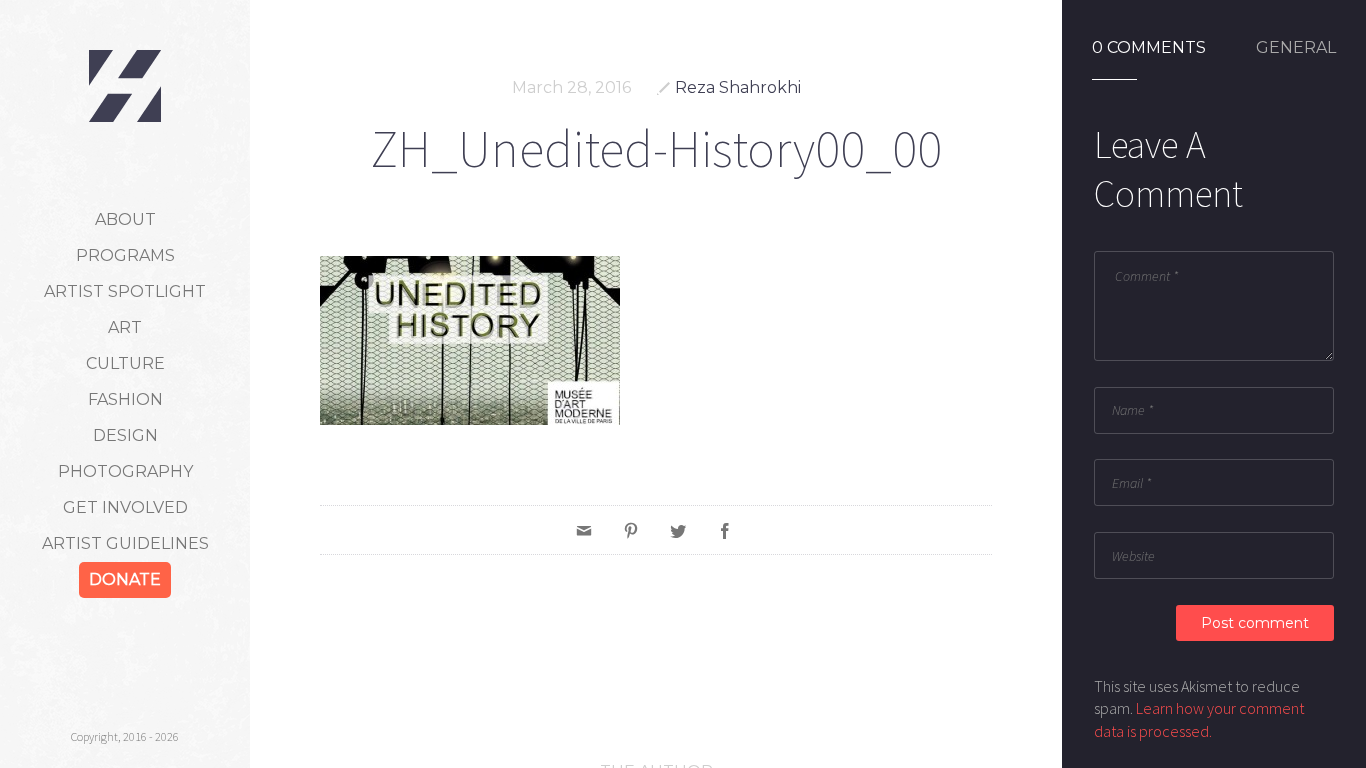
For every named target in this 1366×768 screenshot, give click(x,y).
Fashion (125, 399)
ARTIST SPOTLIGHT (125, 291)
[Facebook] (725, 530)
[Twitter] (678, 530)
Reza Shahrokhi (738, 87)
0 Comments (1149, 48)
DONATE (125, 579)
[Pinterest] (631, 530)
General (1296, 48)
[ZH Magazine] (125, 86)
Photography (125, 471)
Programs (125, 255)
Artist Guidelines (125, 543)
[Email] (584, 530)
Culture (125, 363)
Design (125, 435)
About (125, 219)
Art (125, 327)
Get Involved (125, 507)
